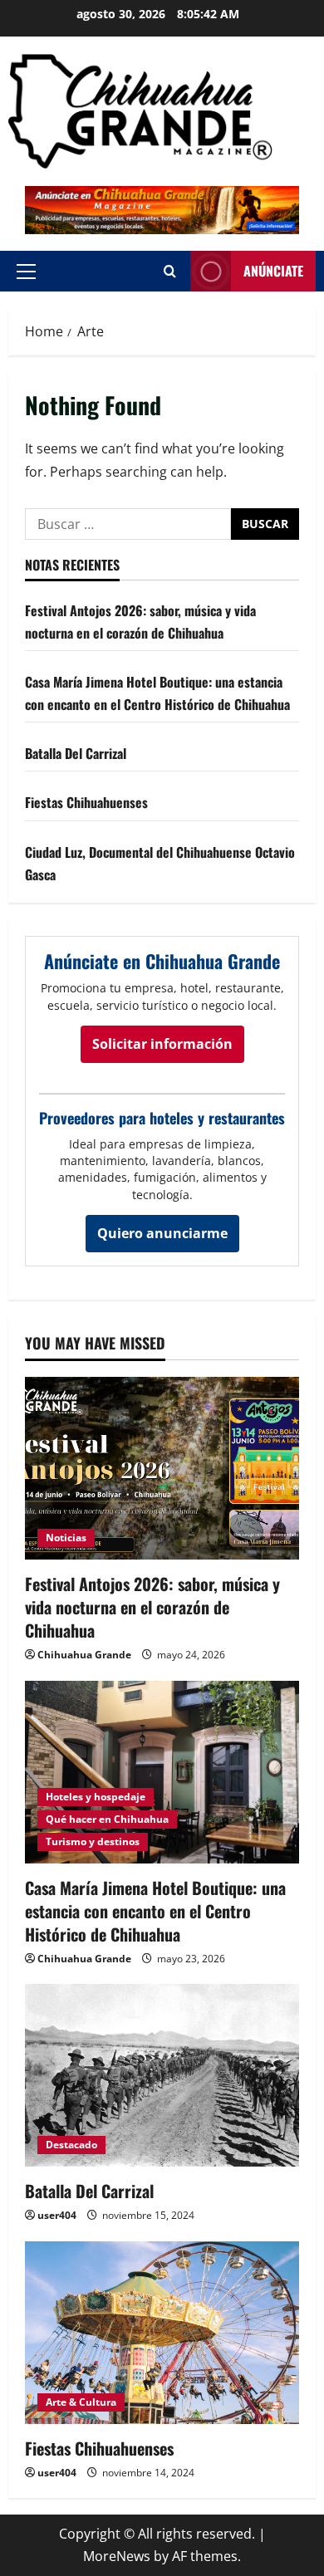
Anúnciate (273, 271)
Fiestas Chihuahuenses (86, 802)
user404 (57, 2215)
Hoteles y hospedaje (96, 1797)
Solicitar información (162, 1044)
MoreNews (117, 2556)
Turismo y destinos (93, 1841)
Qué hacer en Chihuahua (107, 1819)
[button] (26, 272)
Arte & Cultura (81, 2402)
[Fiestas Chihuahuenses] (162, 2333)
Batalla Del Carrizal (76, 753)
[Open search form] (170, 271)
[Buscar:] (128, 524)
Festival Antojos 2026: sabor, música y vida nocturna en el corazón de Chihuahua (152, 1607)
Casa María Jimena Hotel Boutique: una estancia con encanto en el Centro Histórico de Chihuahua (155, 1911)
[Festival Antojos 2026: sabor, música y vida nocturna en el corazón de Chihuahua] (162, 1468)
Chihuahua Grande (84, 1655)
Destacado (71, 2145)
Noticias (66, 1538)
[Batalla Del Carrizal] (162, 2075)
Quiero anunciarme (162, 1233)
